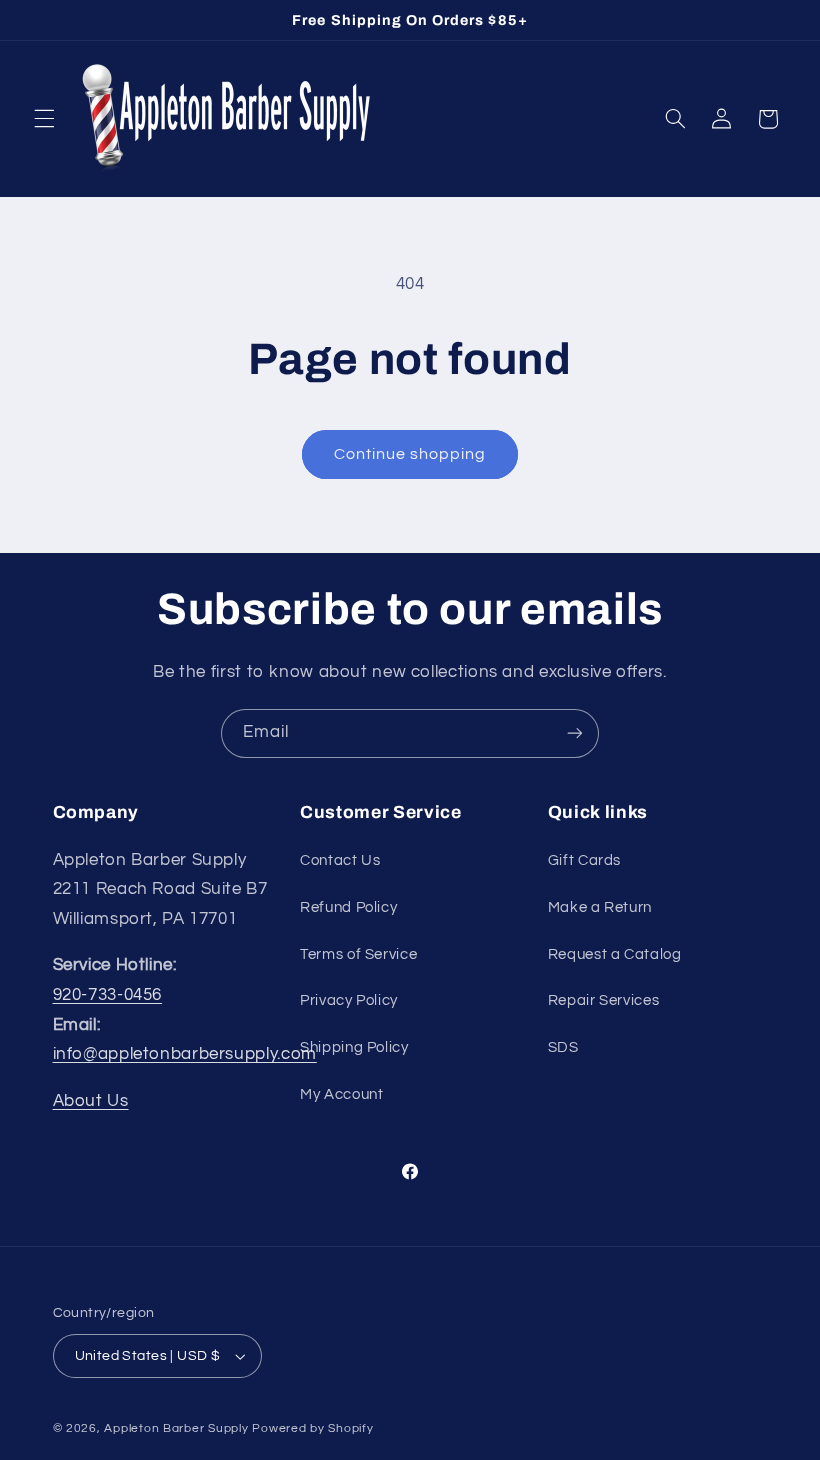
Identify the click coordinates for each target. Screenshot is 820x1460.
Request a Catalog (615, 954)
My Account (341, 1094)
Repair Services (603, 1000)
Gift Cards (584, 860)
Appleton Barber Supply (176, 1428)
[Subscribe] (575, 733)
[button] (44, 119)
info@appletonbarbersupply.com (185, 1054)
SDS (563, 1047)
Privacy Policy (349, 1000)
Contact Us (340, 860)
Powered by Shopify (312, 1428)
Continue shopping (410, 454)
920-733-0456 (108, 995)
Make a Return (600, 907)
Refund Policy (348, 907)
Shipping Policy (354, 1047)
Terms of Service (358, 954)
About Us (91, 1101)
